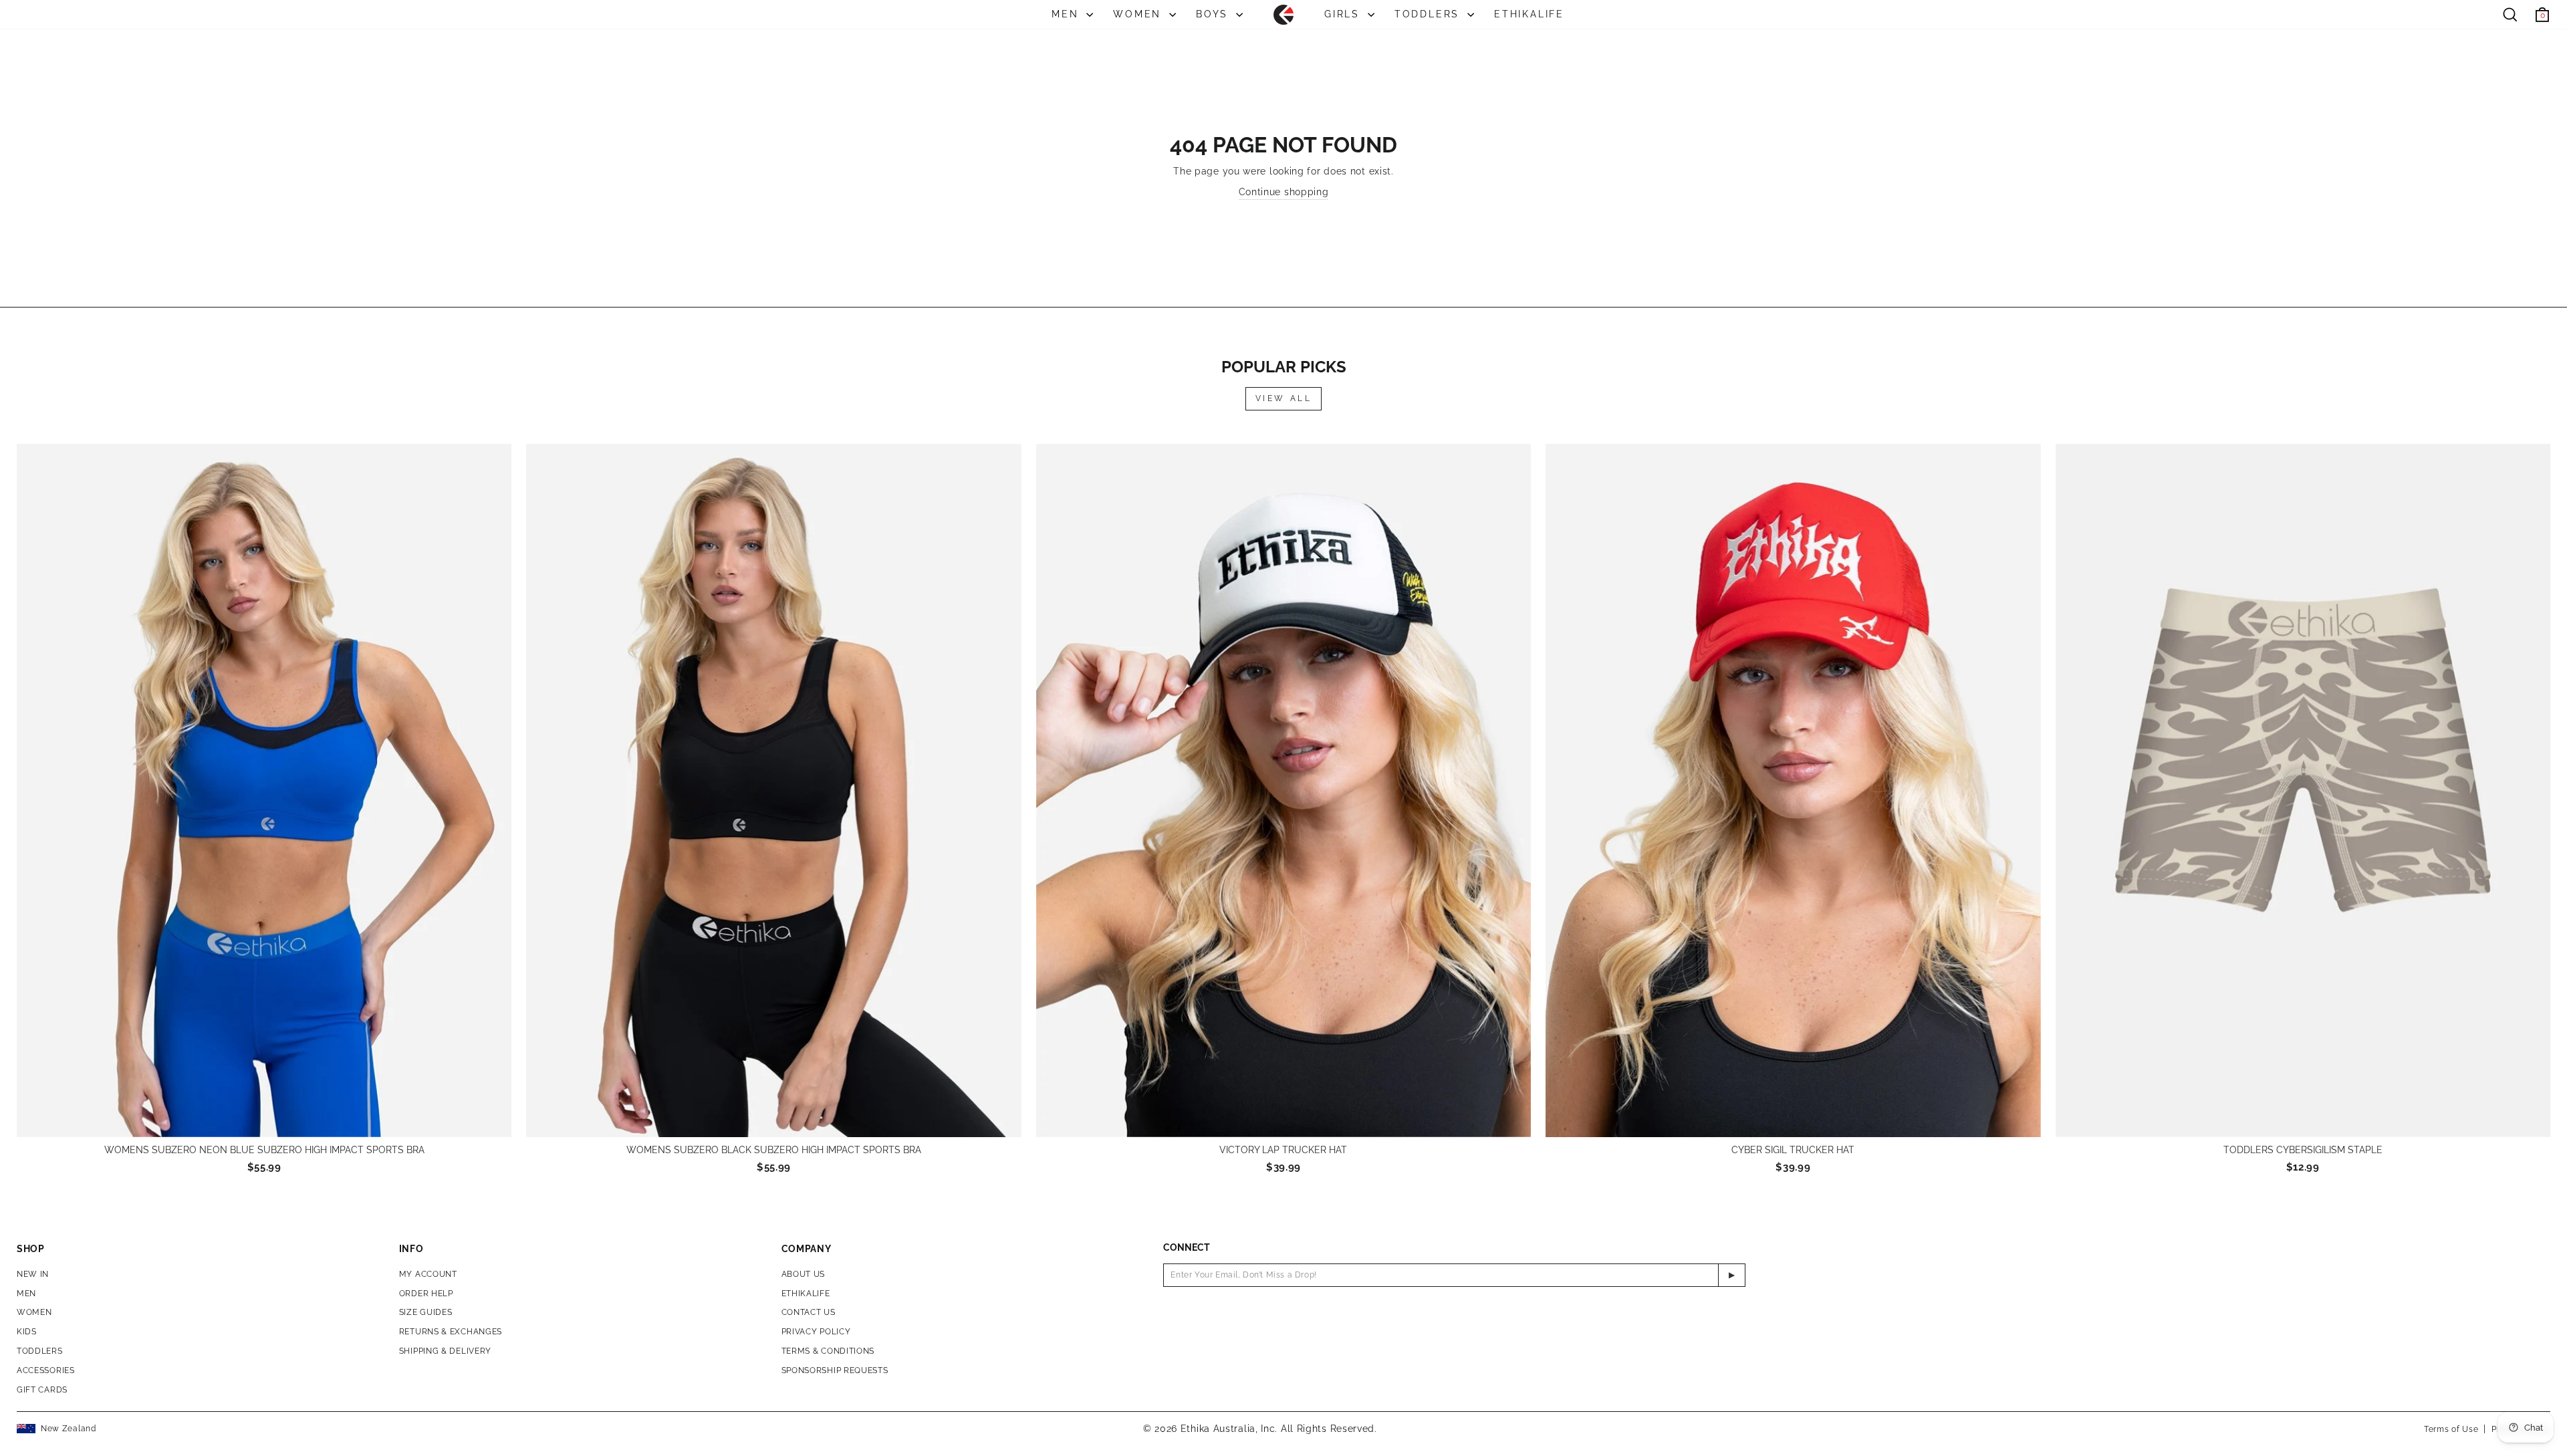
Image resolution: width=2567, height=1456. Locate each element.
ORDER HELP (426, 1294)
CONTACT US (809, 1312)
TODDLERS (1429, 14)
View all (1284, 398)
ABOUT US (804, 1274)
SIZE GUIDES (426, 1312)
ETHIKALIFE (1529, 14)
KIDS (27, 1332)
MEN (1067, 14)
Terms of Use (2451, 1429)
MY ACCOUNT (428, 1274)
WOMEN (1139, 14)
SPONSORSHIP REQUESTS (835, 1370)
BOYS (1214, 14)
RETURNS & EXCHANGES (451, 1332)
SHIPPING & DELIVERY (445, 1351)
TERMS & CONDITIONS (828, 1351)
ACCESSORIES (46, 1370)
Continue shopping (1284, 192)
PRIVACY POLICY (816, 1332)
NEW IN (33, 1274)
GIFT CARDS (42, 1390)
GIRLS (1344, 14)
